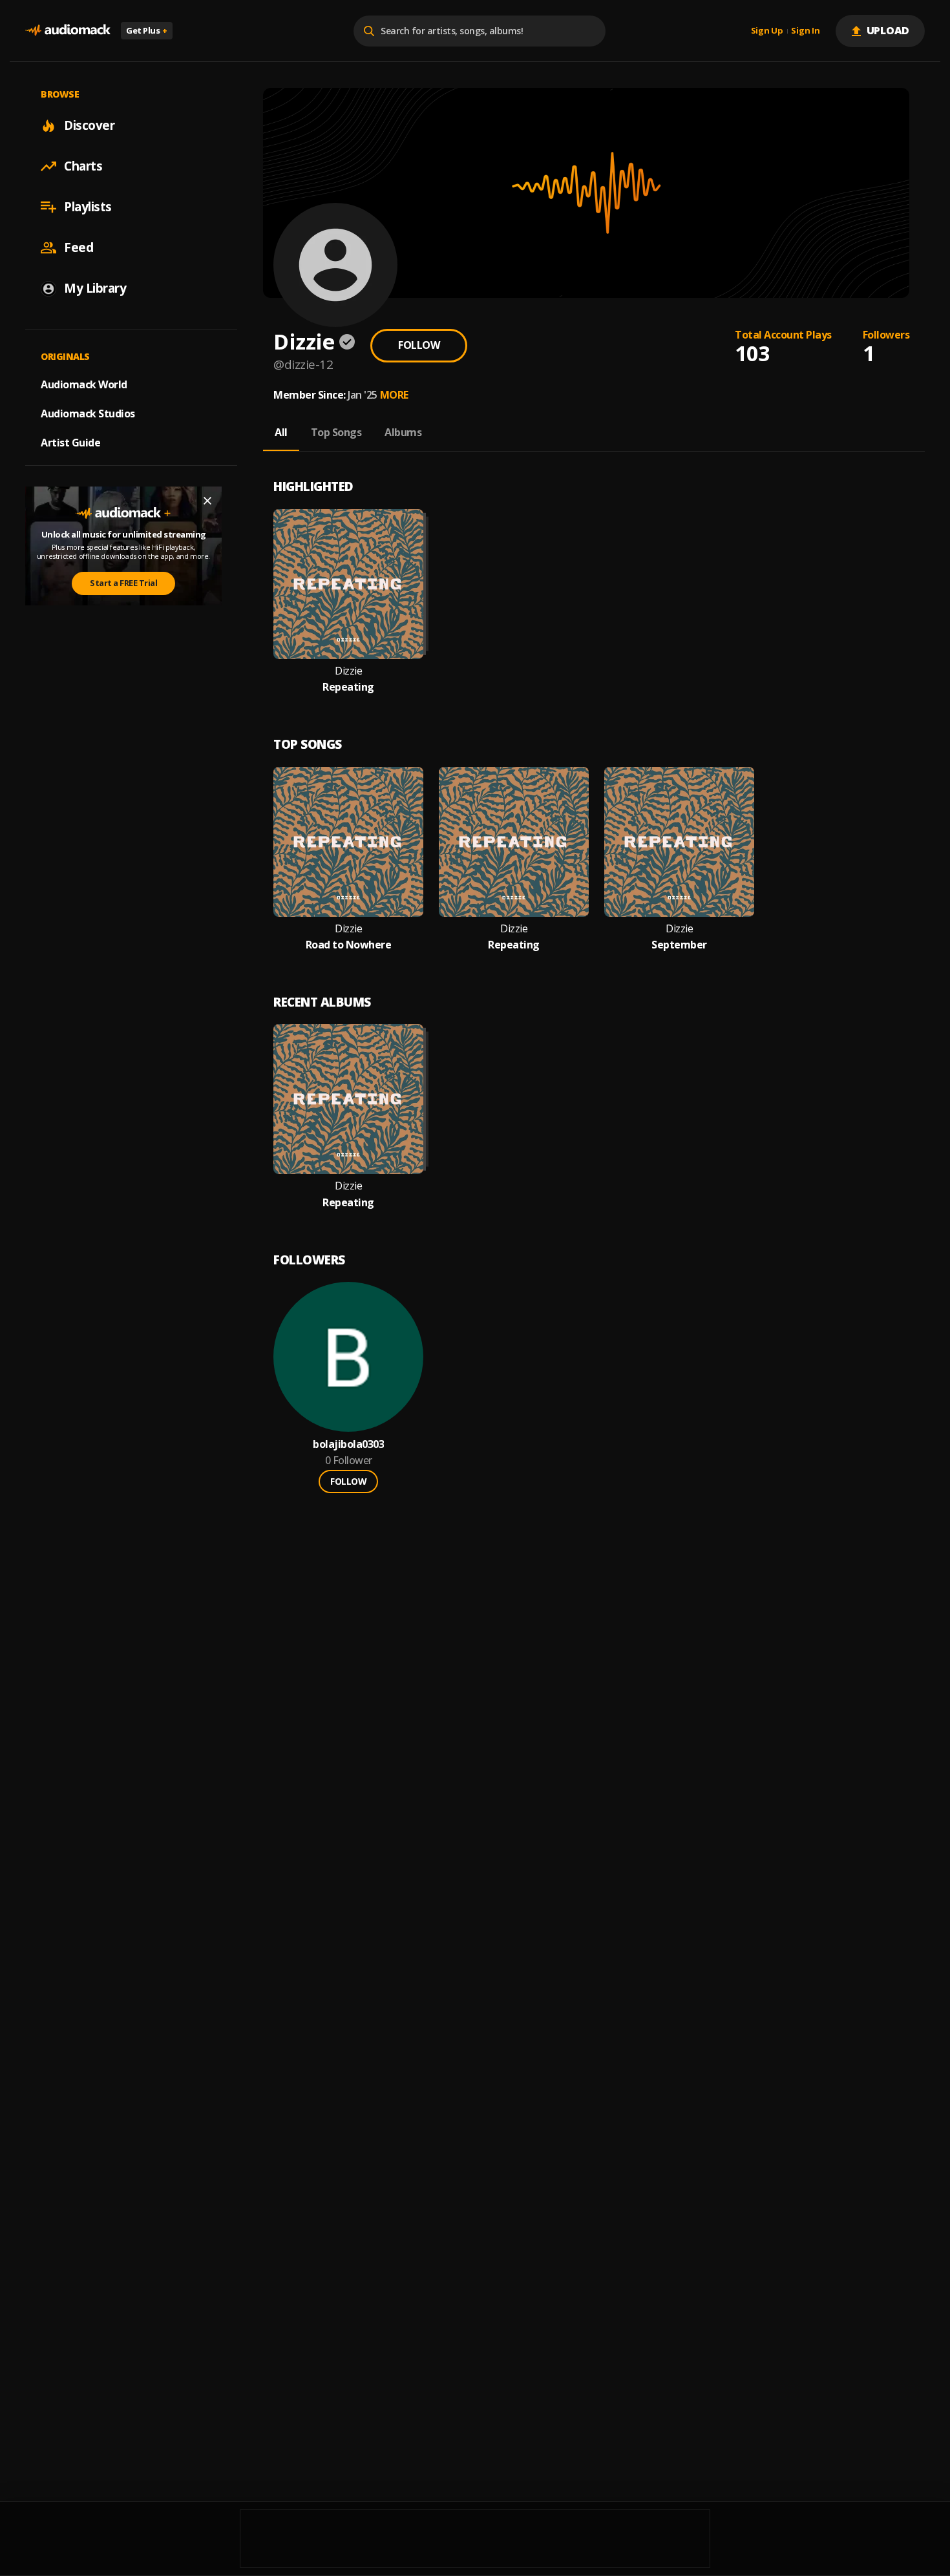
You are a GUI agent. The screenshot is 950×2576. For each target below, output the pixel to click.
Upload (888, 30)
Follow (419, 345)
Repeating (348, 687)
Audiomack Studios (88, 414)
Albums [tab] (403, 432)
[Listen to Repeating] (348, 584)
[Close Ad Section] (207, 501)
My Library (95, 288)
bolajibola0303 (348, 1444)
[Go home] (68, 31)
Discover (89, 125)
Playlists (88, 207)
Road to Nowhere (349, 945)
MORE (394, 395)
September (679, 945)
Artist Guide (70, 443)
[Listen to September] (679, 842)
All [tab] (281, 432)
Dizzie (348, 671)
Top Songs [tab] (336, 432)
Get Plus (147, 30)
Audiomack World (84, 384)
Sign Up (767, 31)
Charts (83, 166)
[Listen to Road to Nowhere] (348, 842)
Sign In (805, 31)
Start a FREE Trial (123, 583)
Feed (79, 247)
